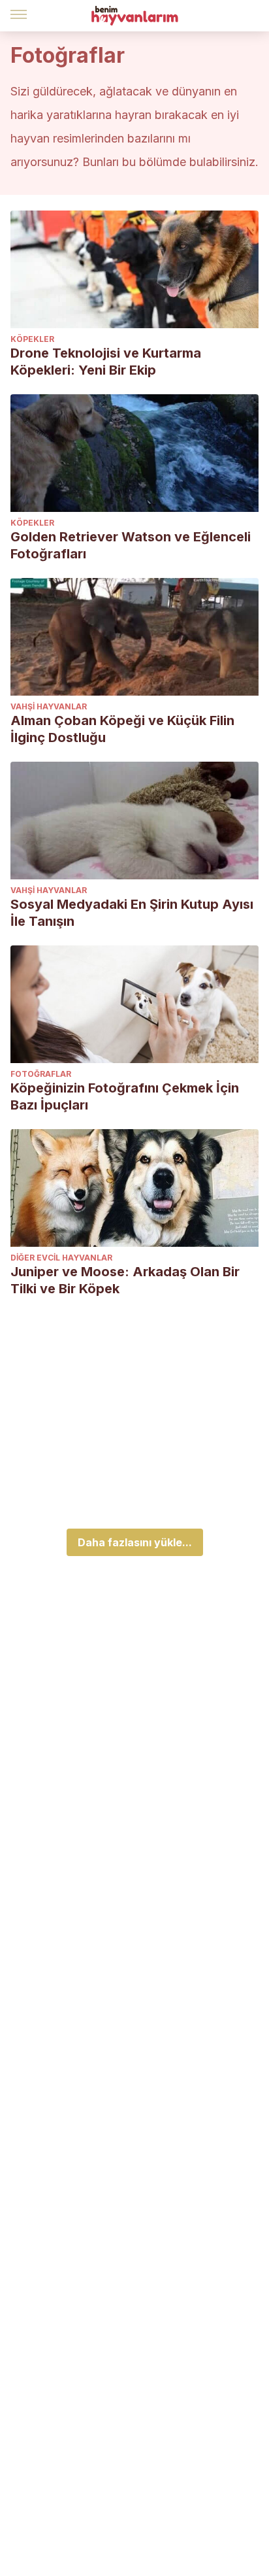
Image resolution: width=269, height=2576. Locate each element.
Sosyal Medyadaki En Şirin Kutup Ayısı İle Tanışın (132, 913)
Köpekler (32, 339)
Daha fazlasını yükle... (135, 1542)
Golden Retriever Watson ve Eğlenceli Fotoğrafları (131, 545)
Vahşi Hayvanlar (49, 706)
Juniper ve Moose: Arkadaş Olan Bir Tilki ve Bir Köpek (125, 1280)
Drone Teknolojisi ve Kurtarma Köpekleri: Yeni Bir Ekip (106, 362)
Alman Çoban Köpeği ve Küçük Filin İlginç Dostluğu (122, 729)
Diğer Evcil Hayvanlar (61, 1258)
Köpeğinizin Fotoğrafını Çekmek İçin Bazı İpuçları (125, 1096)
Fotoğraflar (41, 1074)
